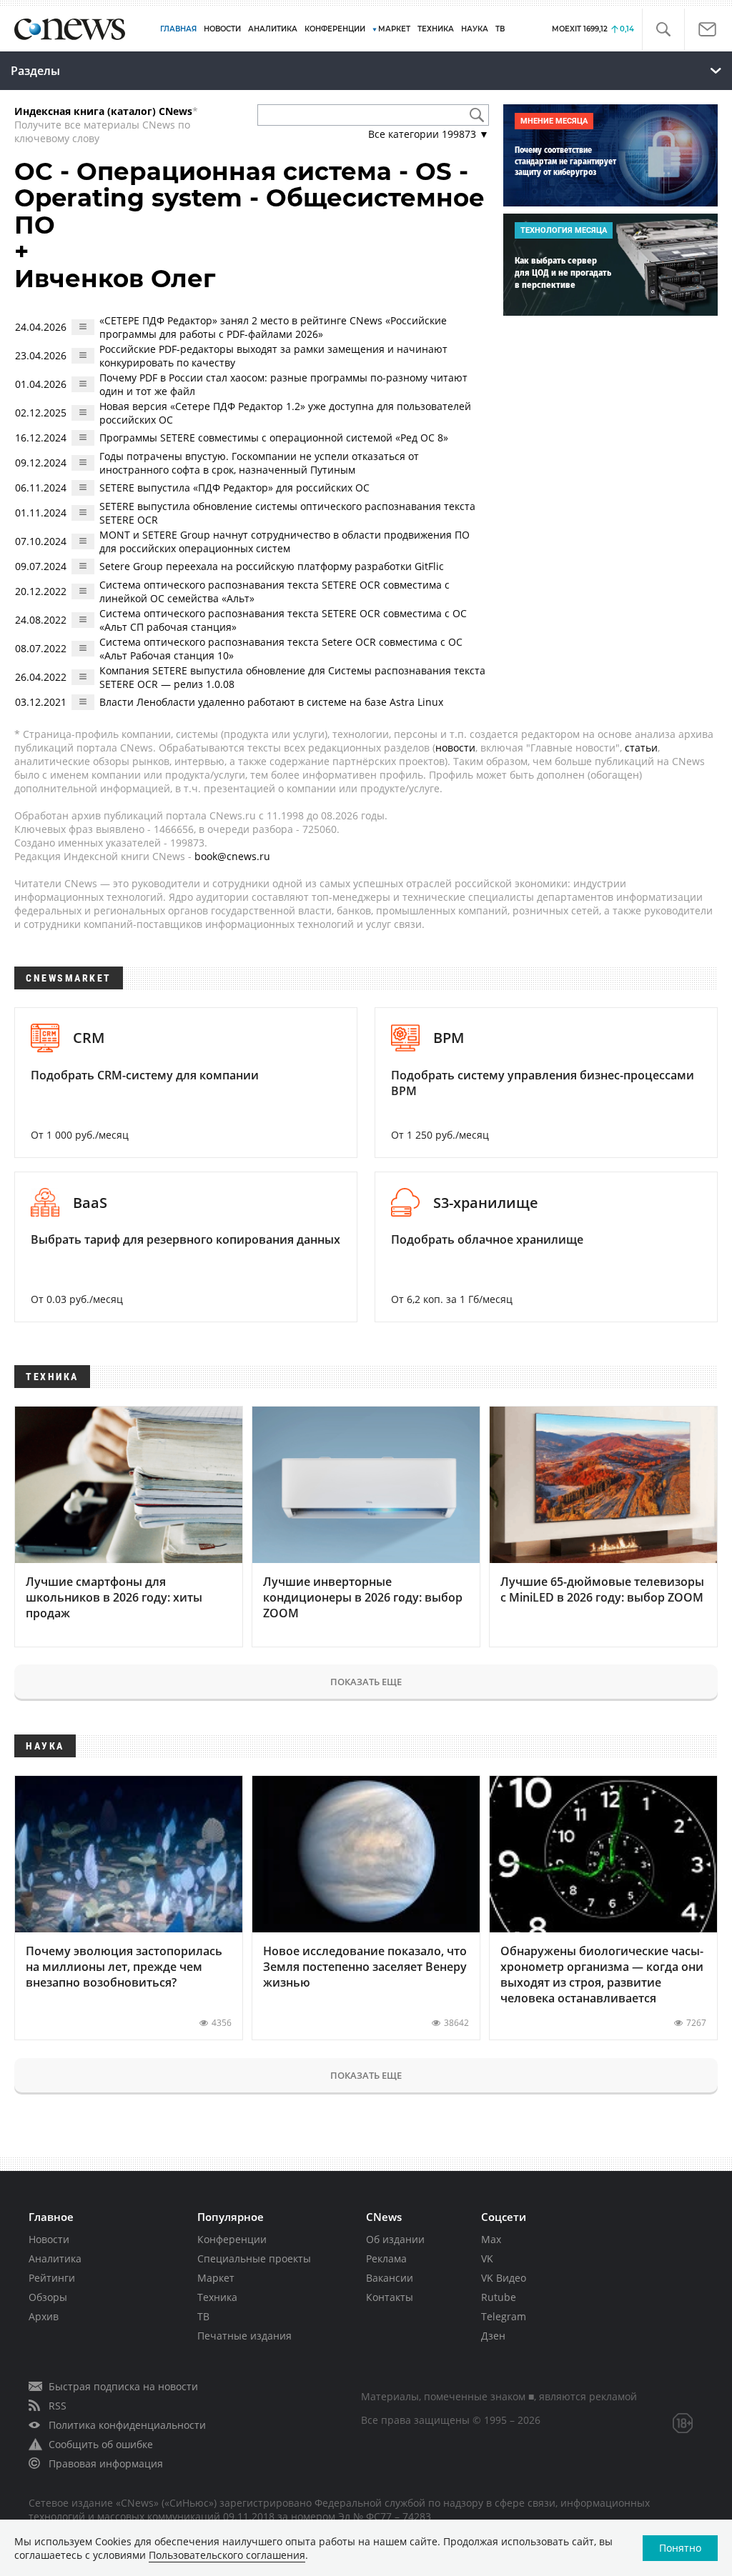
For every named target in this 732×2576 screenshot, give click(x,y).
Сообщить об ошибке (101, 2444)
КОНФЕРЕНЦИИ (335, 29)
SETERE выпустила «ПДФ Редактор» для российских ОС (234, 488)
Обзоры (48, 2297)
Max (491, 2239)
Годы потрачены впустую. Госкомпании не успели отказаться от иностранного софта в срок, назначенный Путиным (259, 463)
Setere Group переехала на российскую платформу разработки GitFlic (272, 566)
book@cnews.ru (232, 856)
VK (487, 2258)
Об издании (395, 2239)
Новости (49, 2239)
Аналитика (273, 29)
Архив (44, 2316)
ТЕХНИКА (436, 29)
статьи (641, 748)
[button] (663, 30)
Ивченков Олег (115, 279)
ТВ (500, 29)
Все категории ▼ (429, 134)
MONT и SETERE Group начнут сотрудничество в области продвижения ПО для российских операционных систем (285, 541)
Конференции (232, 2239)
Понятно (680, 2548)
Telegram (504, 2316)
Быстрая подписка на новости (123, 2386)
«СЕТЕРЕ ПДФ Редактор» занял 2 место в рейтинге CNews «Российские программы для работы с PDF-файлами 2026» (273, 327)
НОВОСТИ (222, 29)
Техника (217, 2297)
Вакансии (390, 2278)
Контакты (390, 2297)
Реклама (386, 2258)
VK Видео (504, 2278)
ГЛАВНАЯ (178, 29)
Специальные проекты (254, 2258)
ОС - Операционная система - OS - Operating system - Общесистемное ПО (249, 198)
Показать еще (366, 1682)
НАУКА (475, 29)
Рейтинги (52, 2278)
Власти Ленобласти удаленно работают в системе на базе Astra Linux (271, 702)
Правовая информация (106, 2463)
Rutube (499, 2297)
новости (455, 748)
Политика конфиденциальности (127, 2425)
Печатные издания (244, 2336)
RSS (58, 2406)
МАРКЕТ (394, 29)
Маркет (216, 2278)
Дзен (493, 2336)
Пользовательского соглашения (227, 2555)
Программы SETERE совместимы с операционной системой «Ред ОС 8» (274, 438)
